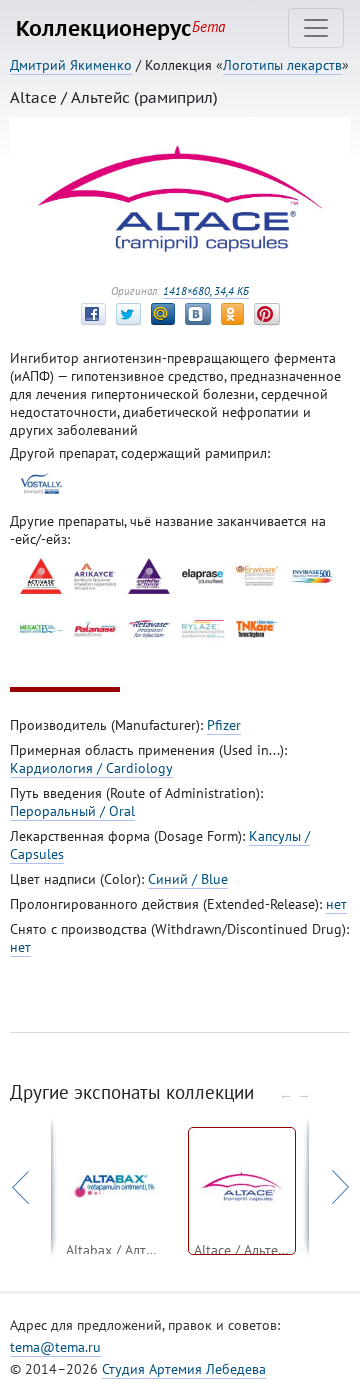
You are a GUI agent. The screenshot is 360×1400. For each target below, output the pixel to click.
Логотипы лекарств (282, 65)
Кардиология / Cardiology (91, 768)
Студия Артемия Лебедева (184, 1369)
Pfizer (224, 725)
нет (336, 904)
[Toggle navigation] (316, 28)
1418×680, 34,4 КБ (206, 291)
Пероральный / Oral (72, 811)
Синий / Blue (188, 879)
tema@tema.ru (55, 1347)
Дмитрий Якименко (71, 65)
